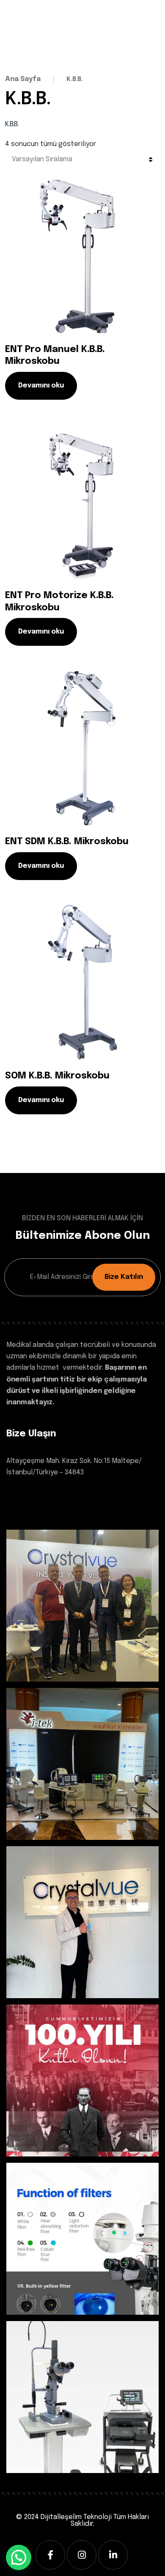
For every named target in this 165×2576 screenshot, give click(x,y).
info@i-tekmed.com (38, 1513)
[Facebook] (50, 2555)
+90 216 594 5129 (32, 1498)
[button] (19, 2557)
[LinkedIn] (113, 2555)
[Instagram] (82, 2555)
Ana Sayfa (23, 79)
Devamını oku (41, 386)
